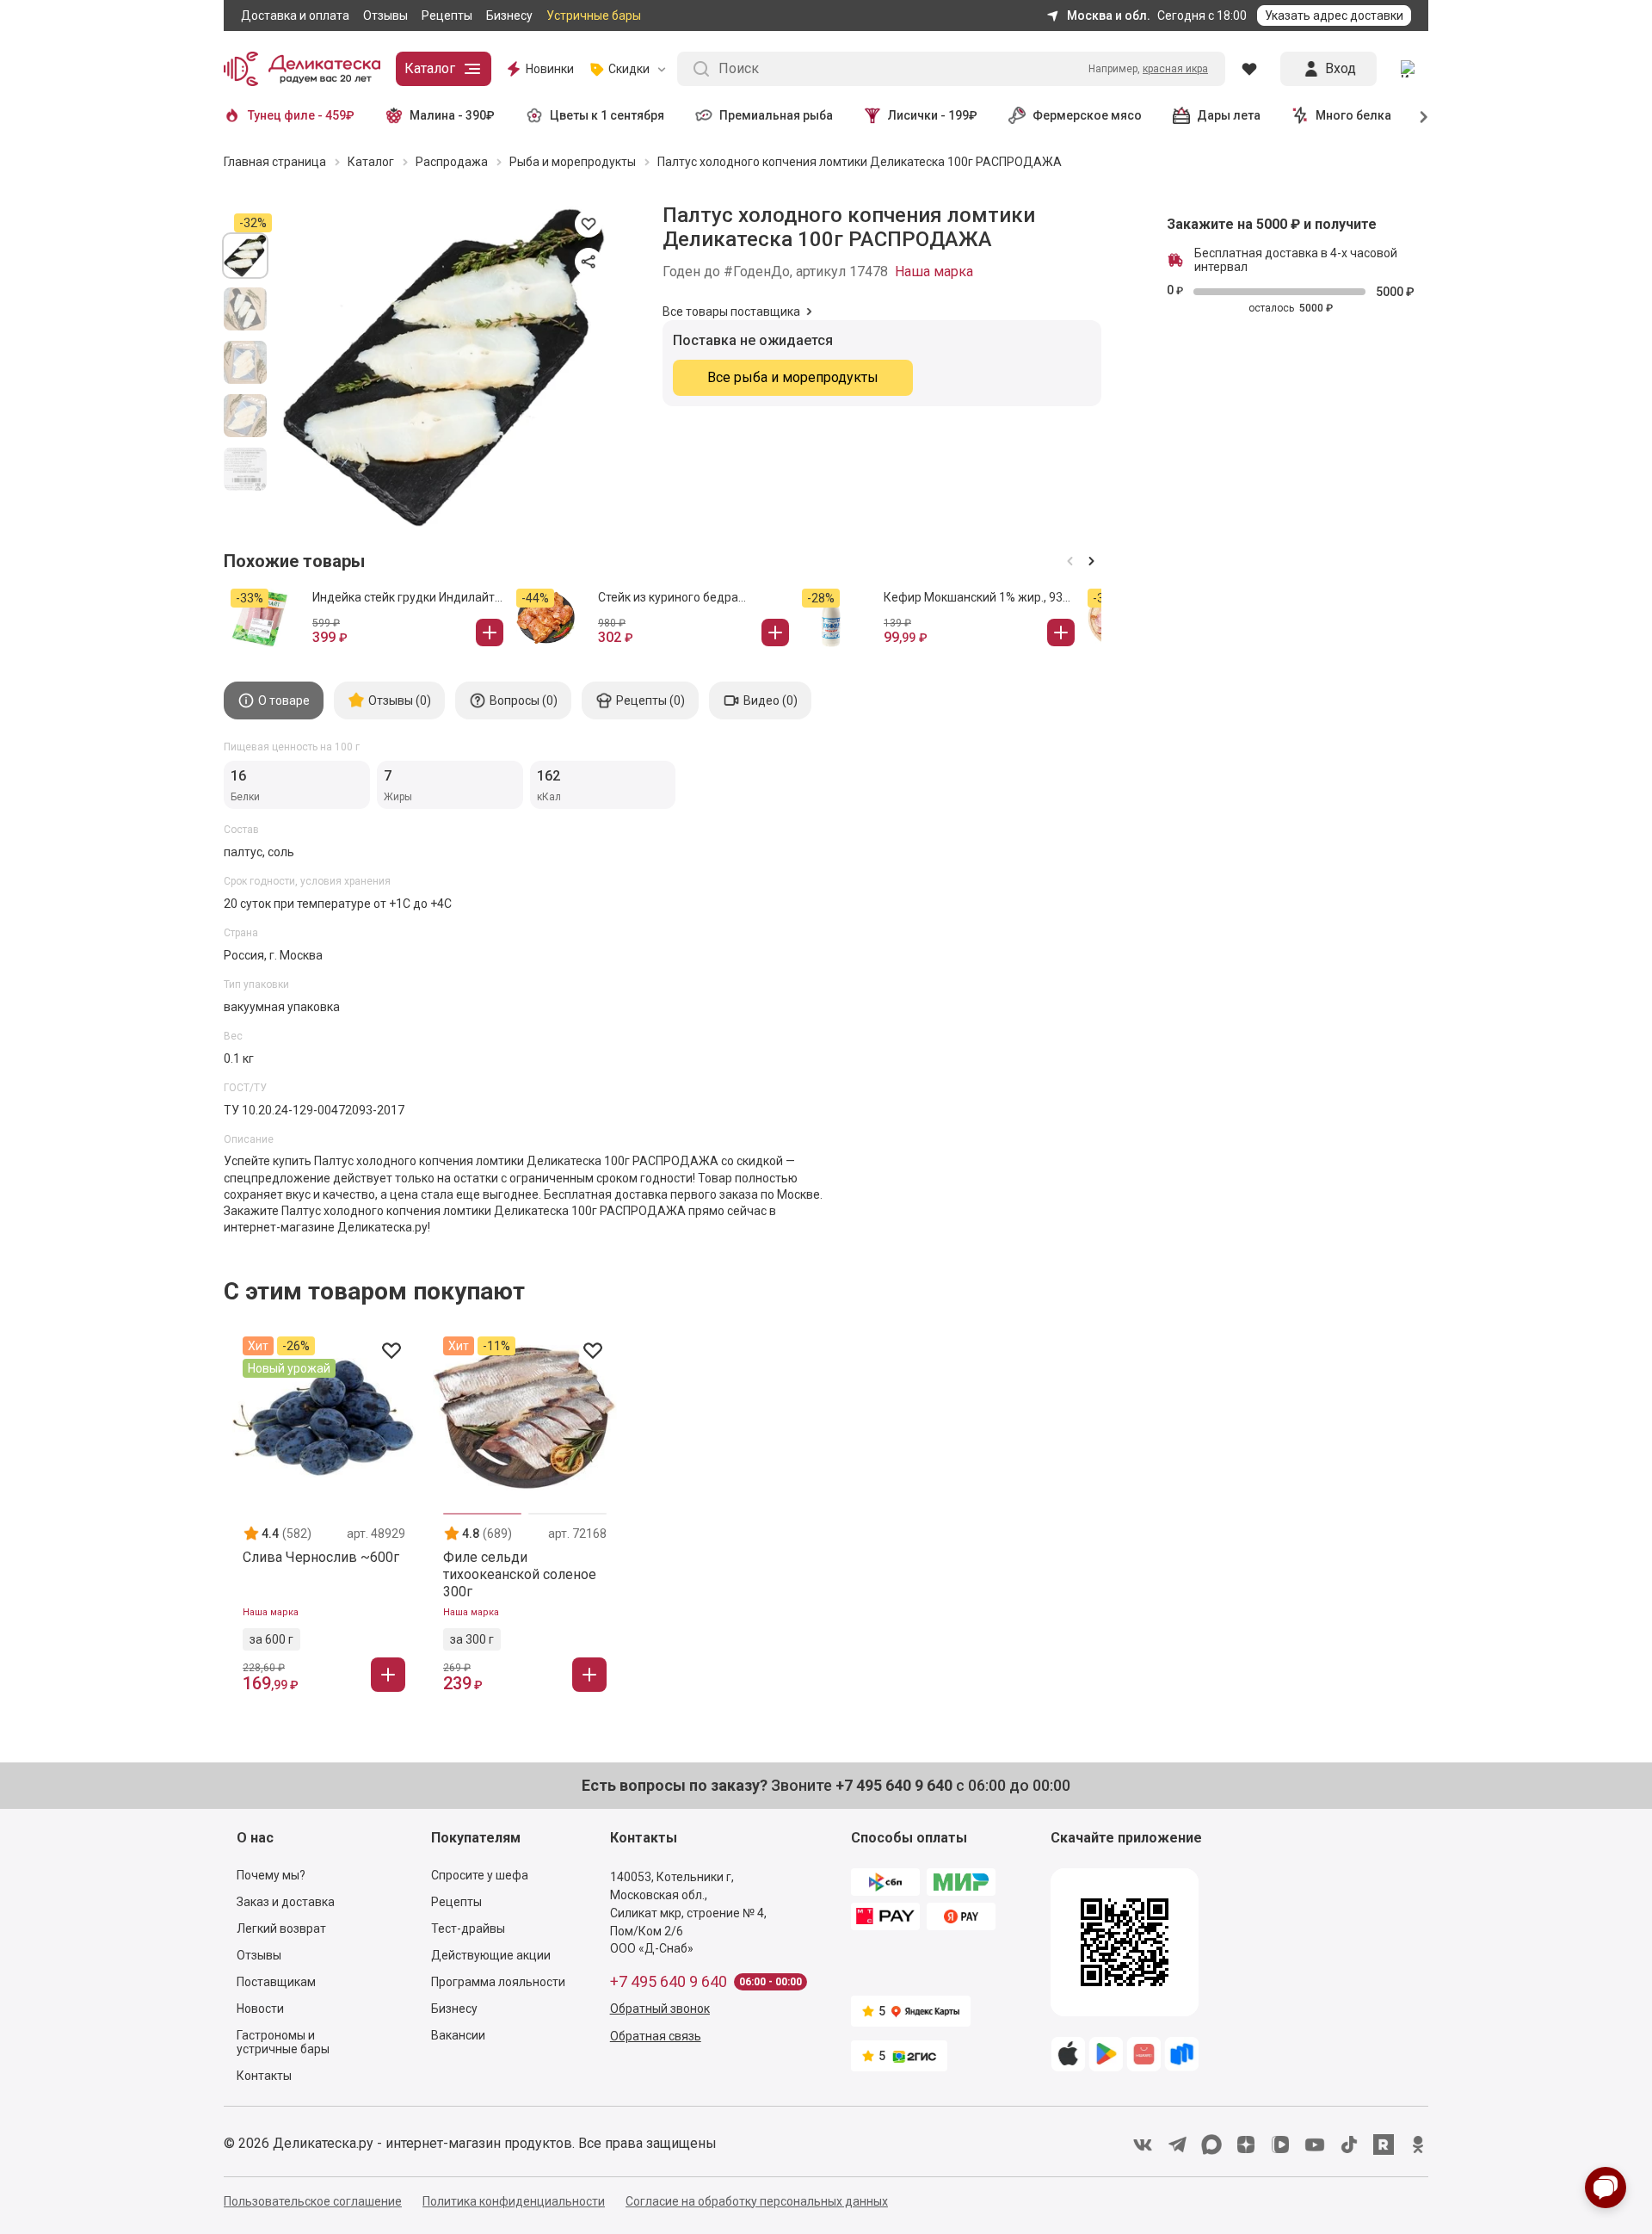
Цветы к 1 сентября (607, 115)
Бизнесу (509, 15)
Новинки (550, 69)
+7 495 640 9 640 (669, 1982)
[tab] (274, 700)
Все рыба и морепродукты (793, 377)
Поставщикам (276, 1982)
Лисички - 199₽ (933, 115)
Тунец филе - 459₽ (301, 115)
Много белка (1353, 115)
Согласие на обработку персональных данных (757, 2201)
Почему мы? (271, 1875)
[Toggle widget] (1606, 2188)
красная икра (1175, 69)
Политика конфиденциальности (514, 2201)
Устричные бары (594, 15)
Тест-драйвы (468, 1929)
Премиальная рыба (776, 115)
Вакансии (458, 2035)
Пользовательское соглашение (313, 2201)
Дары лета (1229, 115)
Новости (260, 2009)
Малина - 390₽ (452, 115)
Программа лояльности (498, 1982)
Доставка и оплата (295, 15)
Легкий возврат (281, 1929)
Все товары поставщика (731, 312)
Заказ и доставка (286, 1902)
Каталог (430, 68)
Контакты (264, 2076)
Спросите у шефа (480, 1875)
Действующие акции (491, 1955)
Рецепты (447, 15)
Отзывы (385, 15)
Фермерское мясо (1087, 115)
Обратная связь (656, 2036)
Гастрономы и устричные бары (283, 2042)
